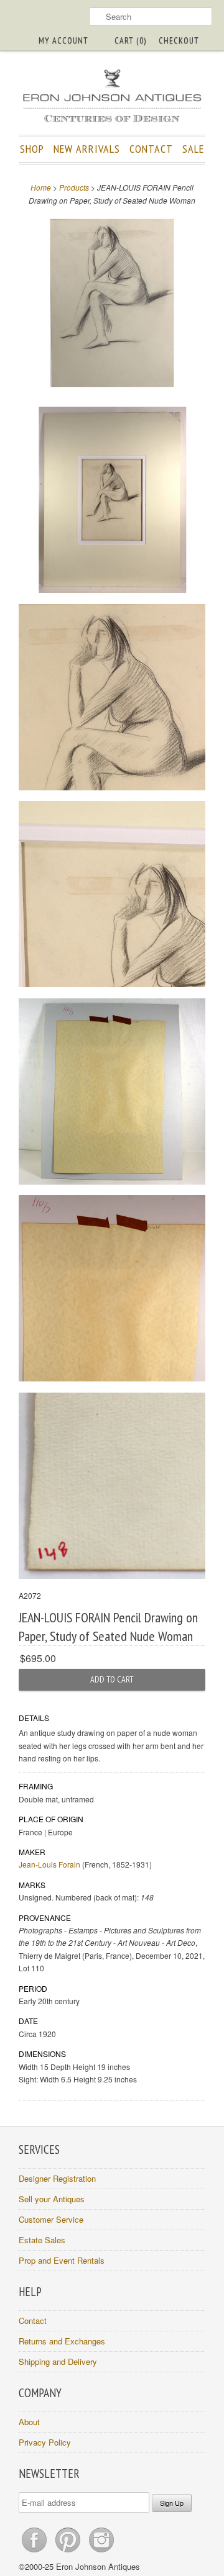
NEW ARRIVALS (87, 149)
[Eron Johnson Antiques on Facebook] (35, 2552)
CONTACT (151, 149)
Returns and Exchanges (62, 2341)
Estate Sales (42, 2240)
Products (74, 187)
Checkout (179, 40)
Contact (33, 2321)
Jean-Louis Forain (49, 1864)
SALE (193, 149)
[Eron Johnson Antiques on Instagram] (101, 2552)
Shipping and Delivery (58, 2361)
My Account (63, 40)
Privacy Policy (45, 2442)
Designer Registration (57, 2178)
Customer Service (51, 2219)
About (29, 2422)
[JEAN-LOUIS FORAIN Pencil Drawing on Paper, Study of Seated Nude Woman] (112, 305)
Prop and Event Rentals (62, 2260)
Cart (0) (130, 40)
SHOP (32, 149)
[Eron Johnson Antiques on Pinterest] (69, 2552)
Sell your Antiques (52, 2199)
